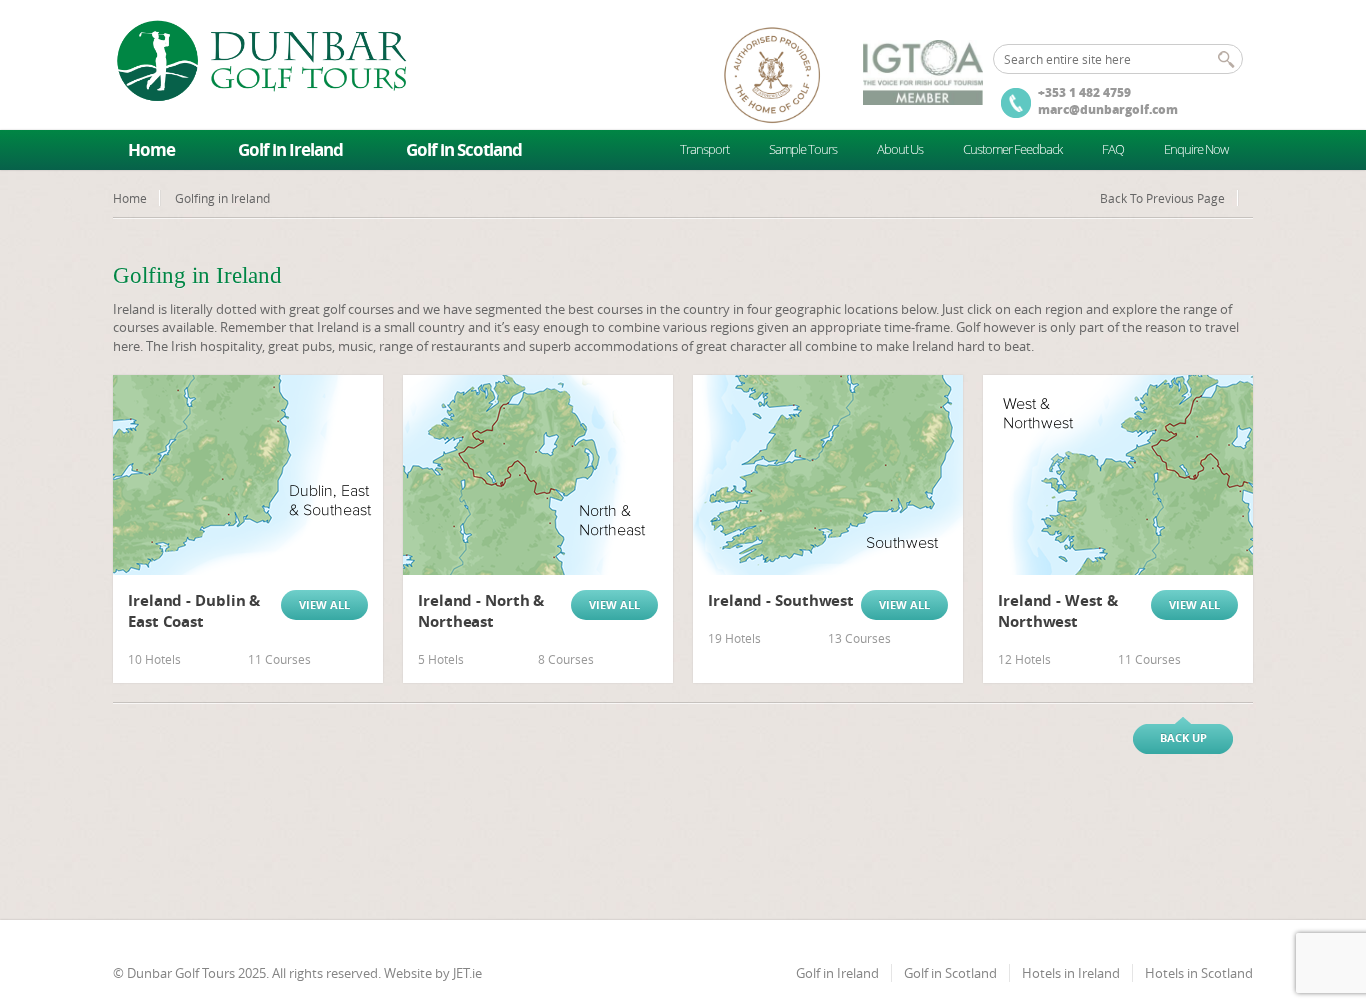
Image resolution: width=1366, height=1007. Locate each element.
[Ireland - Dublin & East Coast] (248, 475)
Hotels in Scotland (1199, 973)
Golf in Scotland (464, 149)
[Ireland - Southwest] (828, 475)
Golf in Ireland (290, 149)
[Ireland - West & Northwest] (1118, 475)
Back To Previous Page (1162, 198)
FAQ (1113, 149)
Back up (1183, 737)
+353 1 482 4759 (1084, 92)
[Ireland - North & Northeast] (538, 475)
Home (151, 149)
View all (324, 604)
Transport (704, 149)
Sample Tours (803, 149)
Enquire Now (1196, 149)
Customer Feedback (1012, 149)
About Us (900, 149)
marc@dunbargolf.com (1108, 109)
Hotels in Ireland (1071, 973)
